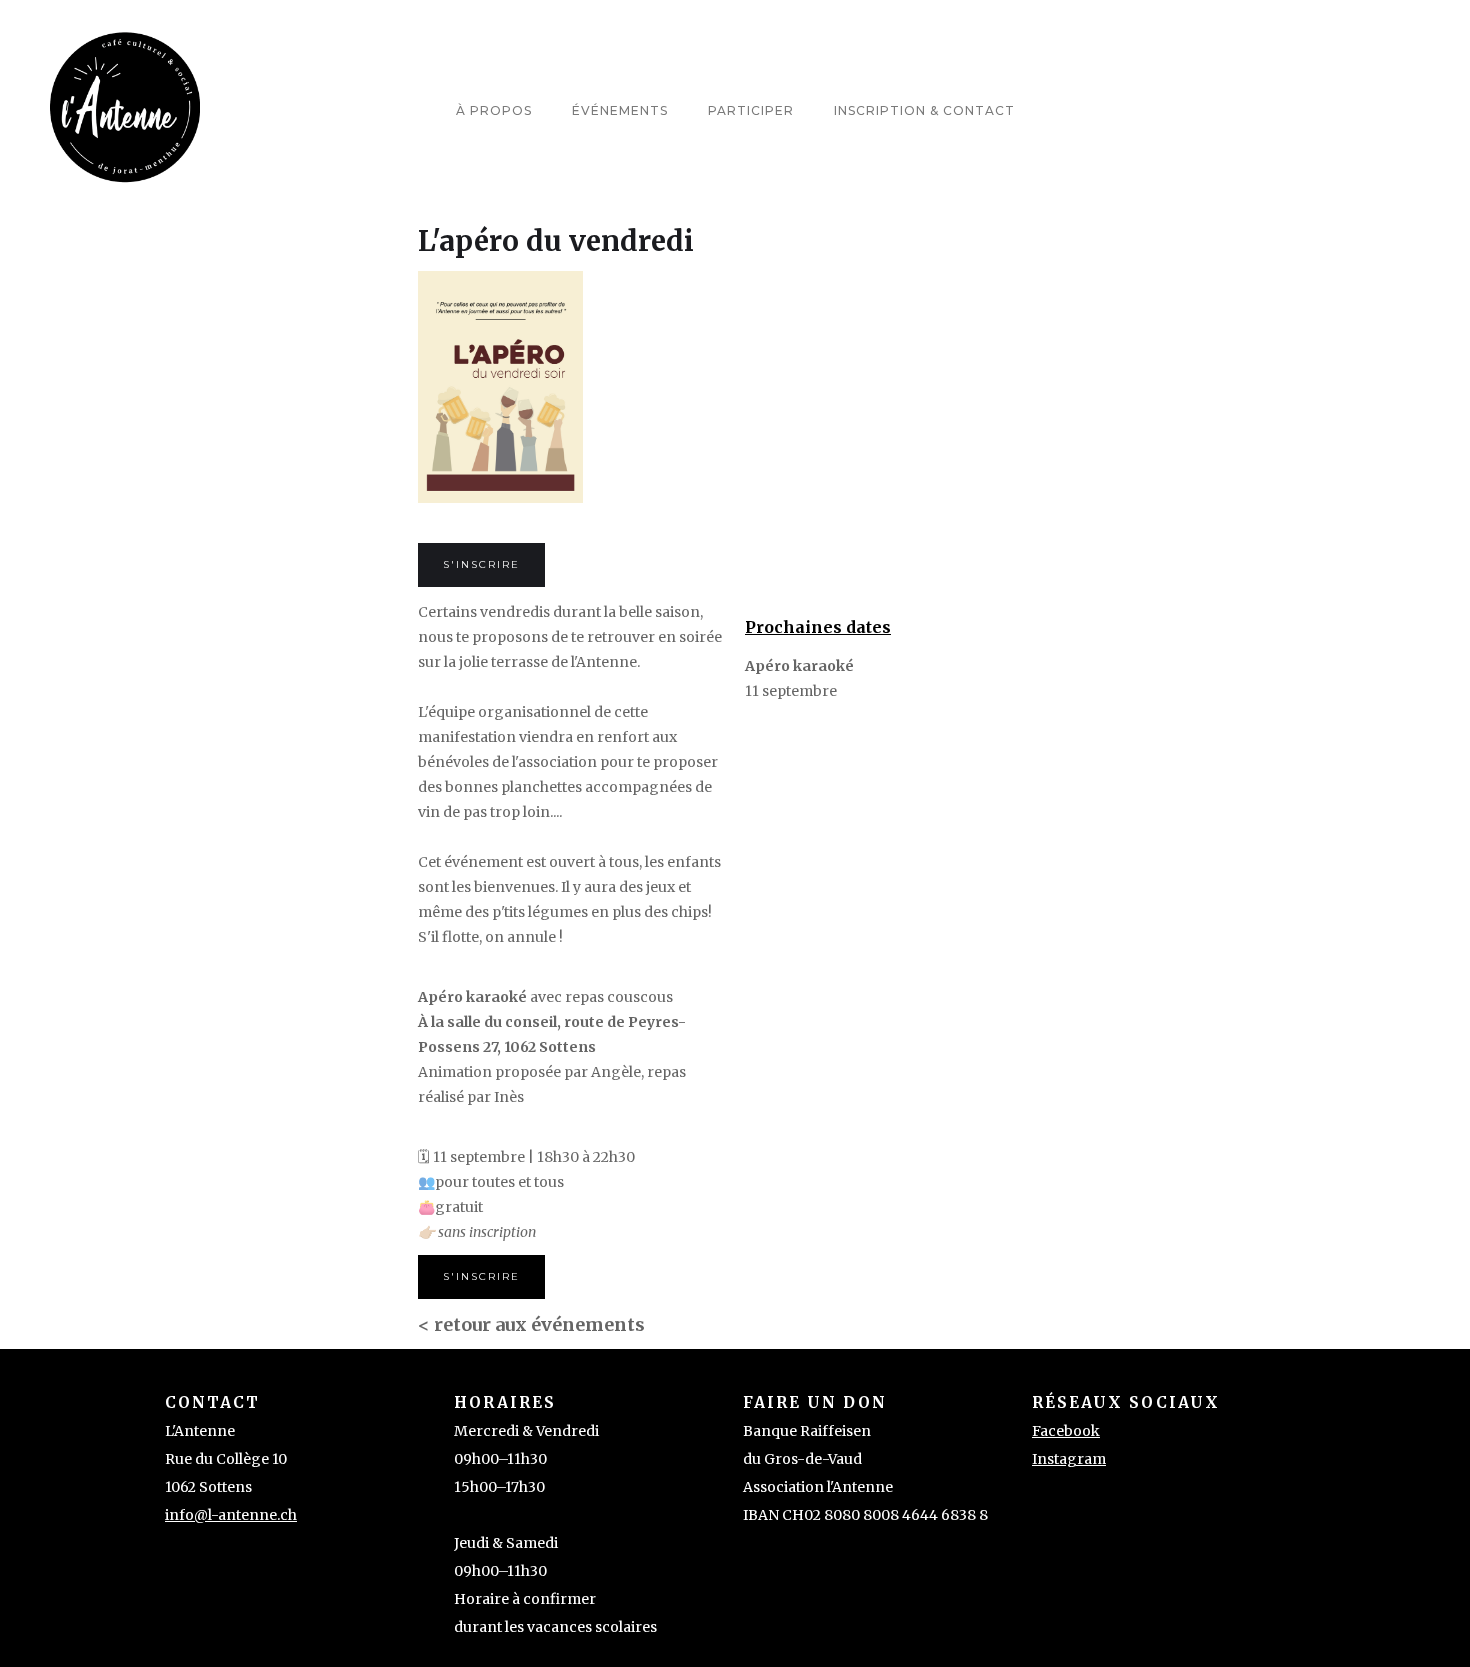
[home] (125, 110)
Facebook (1066, 1431)
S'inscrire (481, 564)
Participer (751, 110)
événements (620, 110)
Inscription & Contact (924, 110)
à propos (494, 110)
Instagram (1069, 1459)
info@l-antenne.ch (231, 1515)
